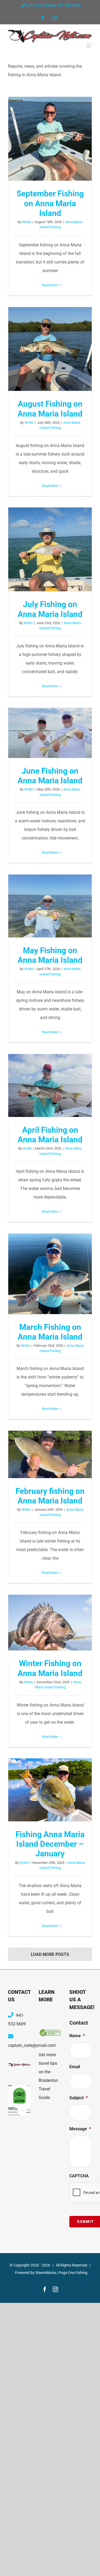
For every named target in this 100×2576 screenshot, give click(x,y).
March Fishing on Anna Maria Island (50, 1274)
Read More (50, 285)
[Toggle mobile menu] (89, 46)
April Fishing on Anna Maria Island (50, 1086)
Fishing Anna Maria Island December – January (50, 1790)
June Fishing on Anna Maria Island (50, 733)
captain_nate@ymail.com (32, 2045)
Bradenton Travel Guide (48, 2089)
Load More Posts (50, 1954)
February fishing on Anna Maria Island (50, 1455)
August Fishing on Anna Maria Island (50, 349)
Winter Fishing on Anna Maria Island (50, 1623)
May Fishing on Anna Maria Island (50, 906)
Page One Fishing (73, 2273)
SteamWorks (46, 2273)
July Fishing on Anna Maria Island (50, 549)
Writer (27, 222)
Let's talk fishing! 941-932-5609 (54, 5)
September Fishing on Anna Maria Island (50, 139)
